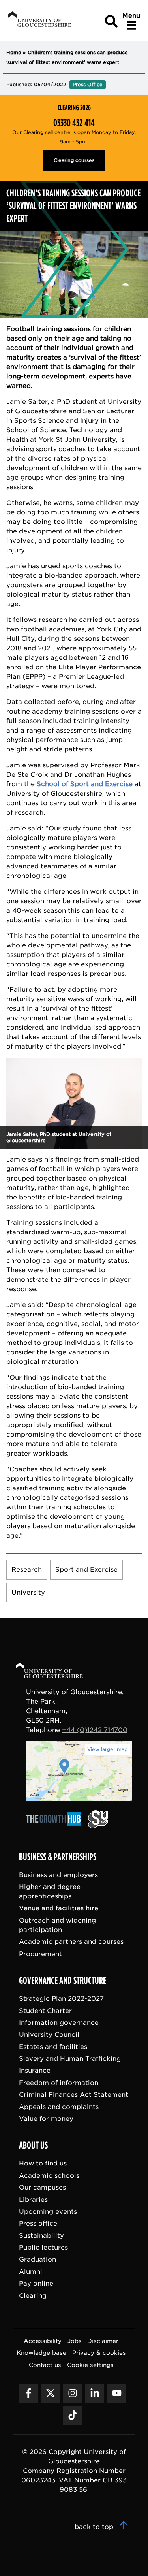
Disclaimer (103, 2341)
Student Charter (45, 2010)
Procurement (40, 1954)
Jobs (75, 2341)
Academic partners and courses (71, 1942)
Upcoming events (48, 2211)
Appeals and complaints (59, 2106)
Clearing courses (74, 160)
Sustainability (41, 2235)
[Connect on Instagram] (73, 2393)
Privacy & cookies (99, 2353)
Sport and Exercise (86, 1570)
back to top (95, 2527)
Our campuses (42, 2187)
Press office (38, 2223)
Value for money (46, 2118)
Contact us (45, 2364)
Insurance (35, 2070)
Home (14, 52)
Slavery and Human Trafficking (70, 2059)
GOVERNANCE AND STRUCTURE (63, 1981)
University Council (49, 2035)
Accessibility (43, 2341)
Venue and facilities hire (59, 1908)
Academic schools (49, 2175)
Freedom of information (59, 2082)
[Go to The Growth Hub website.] (56, 1826)
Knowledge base (41, 2353)
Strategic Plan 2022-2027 (61, 1999)
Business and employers (58, 1875)
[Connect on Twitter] (51, 2393)
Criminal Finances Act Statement (74, 2095)
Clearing (33, 2295)
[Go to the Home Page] (57, 1672)
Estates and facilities (53, 2046)
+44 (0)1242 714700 (95, 1730)
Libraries (33, 2199)
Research (27, 1570)
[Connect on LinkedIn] (95, 2393)
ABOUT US (33, 2145)
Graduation (37, 2259)
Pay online (36, 2283)
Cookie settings (90, 2364)
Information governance (59, 2022)
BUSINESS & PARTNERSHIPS (58, 1857)
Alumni (31, 2271)
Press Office (88, 84)
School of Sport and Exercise (86, 784)
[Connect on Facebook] (28, 2393)
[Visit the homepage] (39, 21)
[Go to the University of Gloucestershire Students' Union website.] (98, 1826)
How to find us (43, 2163)
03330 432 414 (74, 123)
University (28, 1592)
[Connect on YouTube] (117, 2393)
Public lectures (43, 2247)
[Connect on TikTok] (73, 2415)
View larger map (107, 1749)
